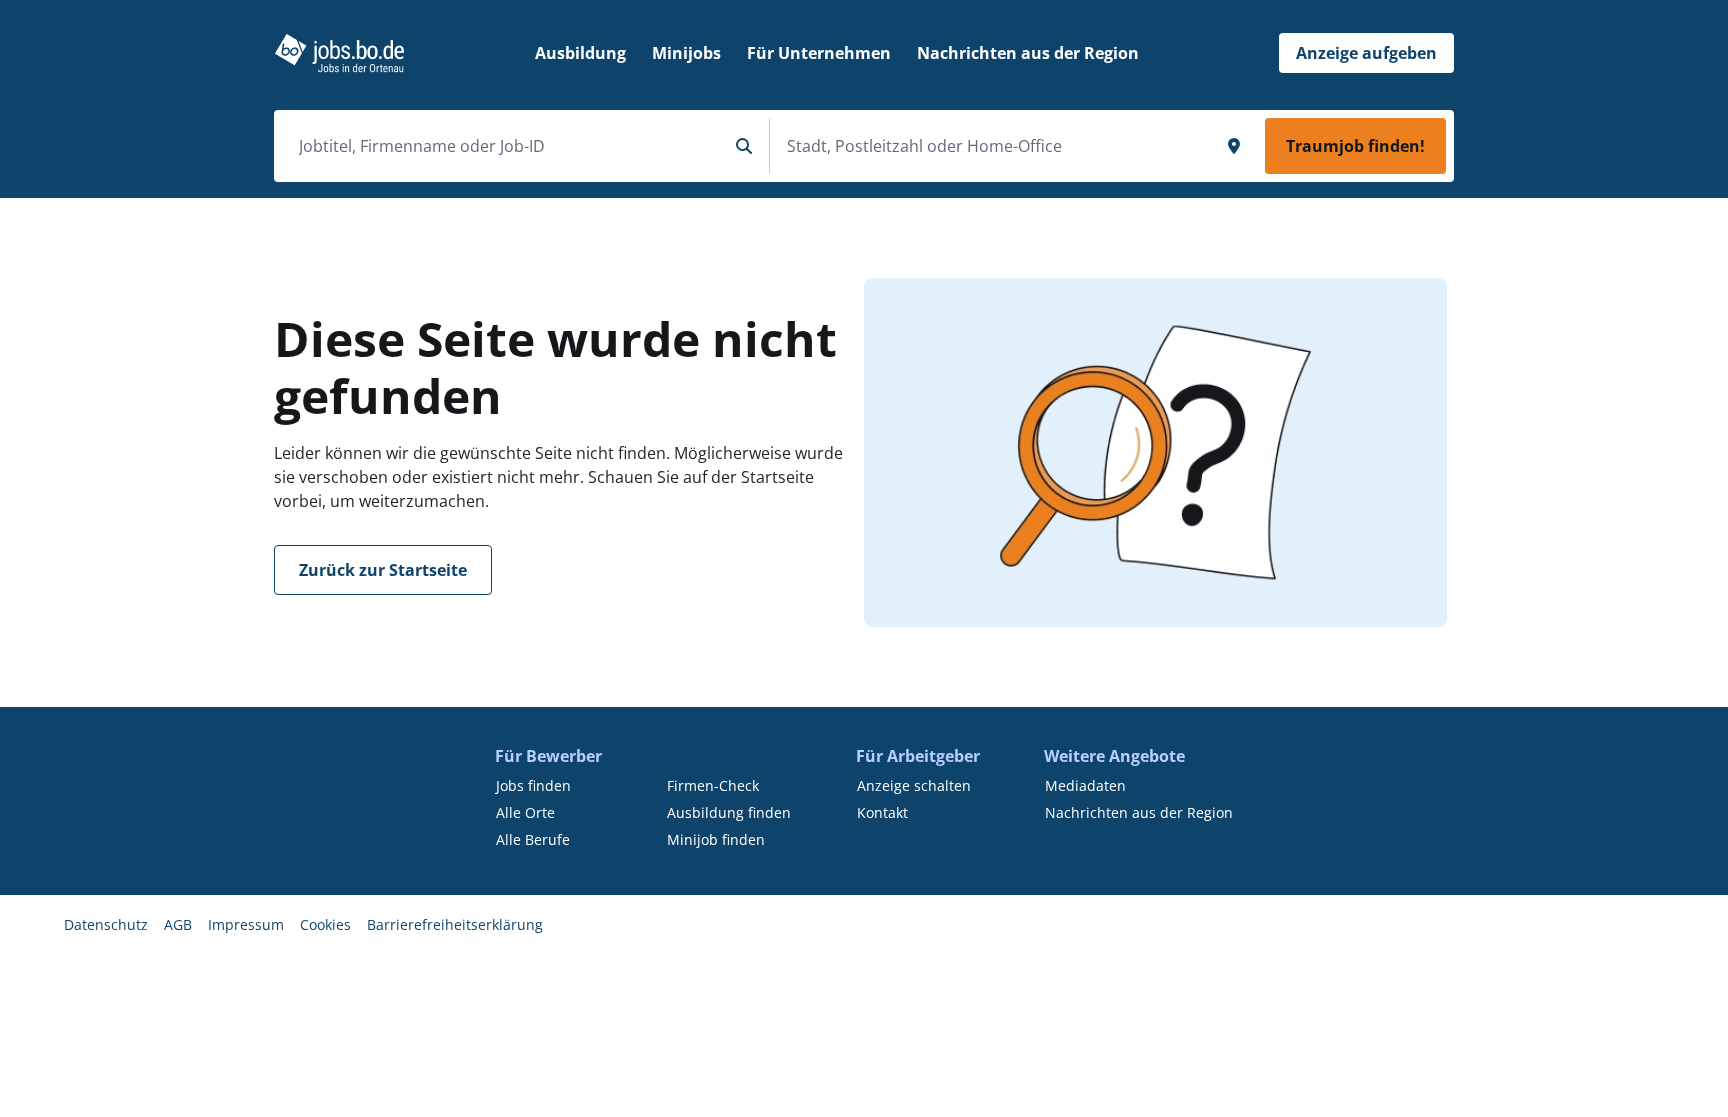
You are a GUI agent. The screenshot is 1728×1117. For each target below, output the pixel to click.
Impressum (246, 924)
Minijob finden (716, 839)
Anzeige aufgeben (1366, 53)
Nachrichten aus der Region (1139, 812)
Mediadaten (1085, 785)
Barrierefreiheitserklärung (455, 924)
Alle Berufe (533, 839)
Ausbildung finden (729, 812)
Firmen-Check (713, 785)
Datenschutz (106, 924)
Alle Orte (525, 812)
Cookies (325, 924)
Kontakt (882, 812)
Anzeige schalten (914, 785)
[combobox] (505, 146)
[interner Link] (339, 53)
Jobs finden (533, 785)
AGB (178, 924)
